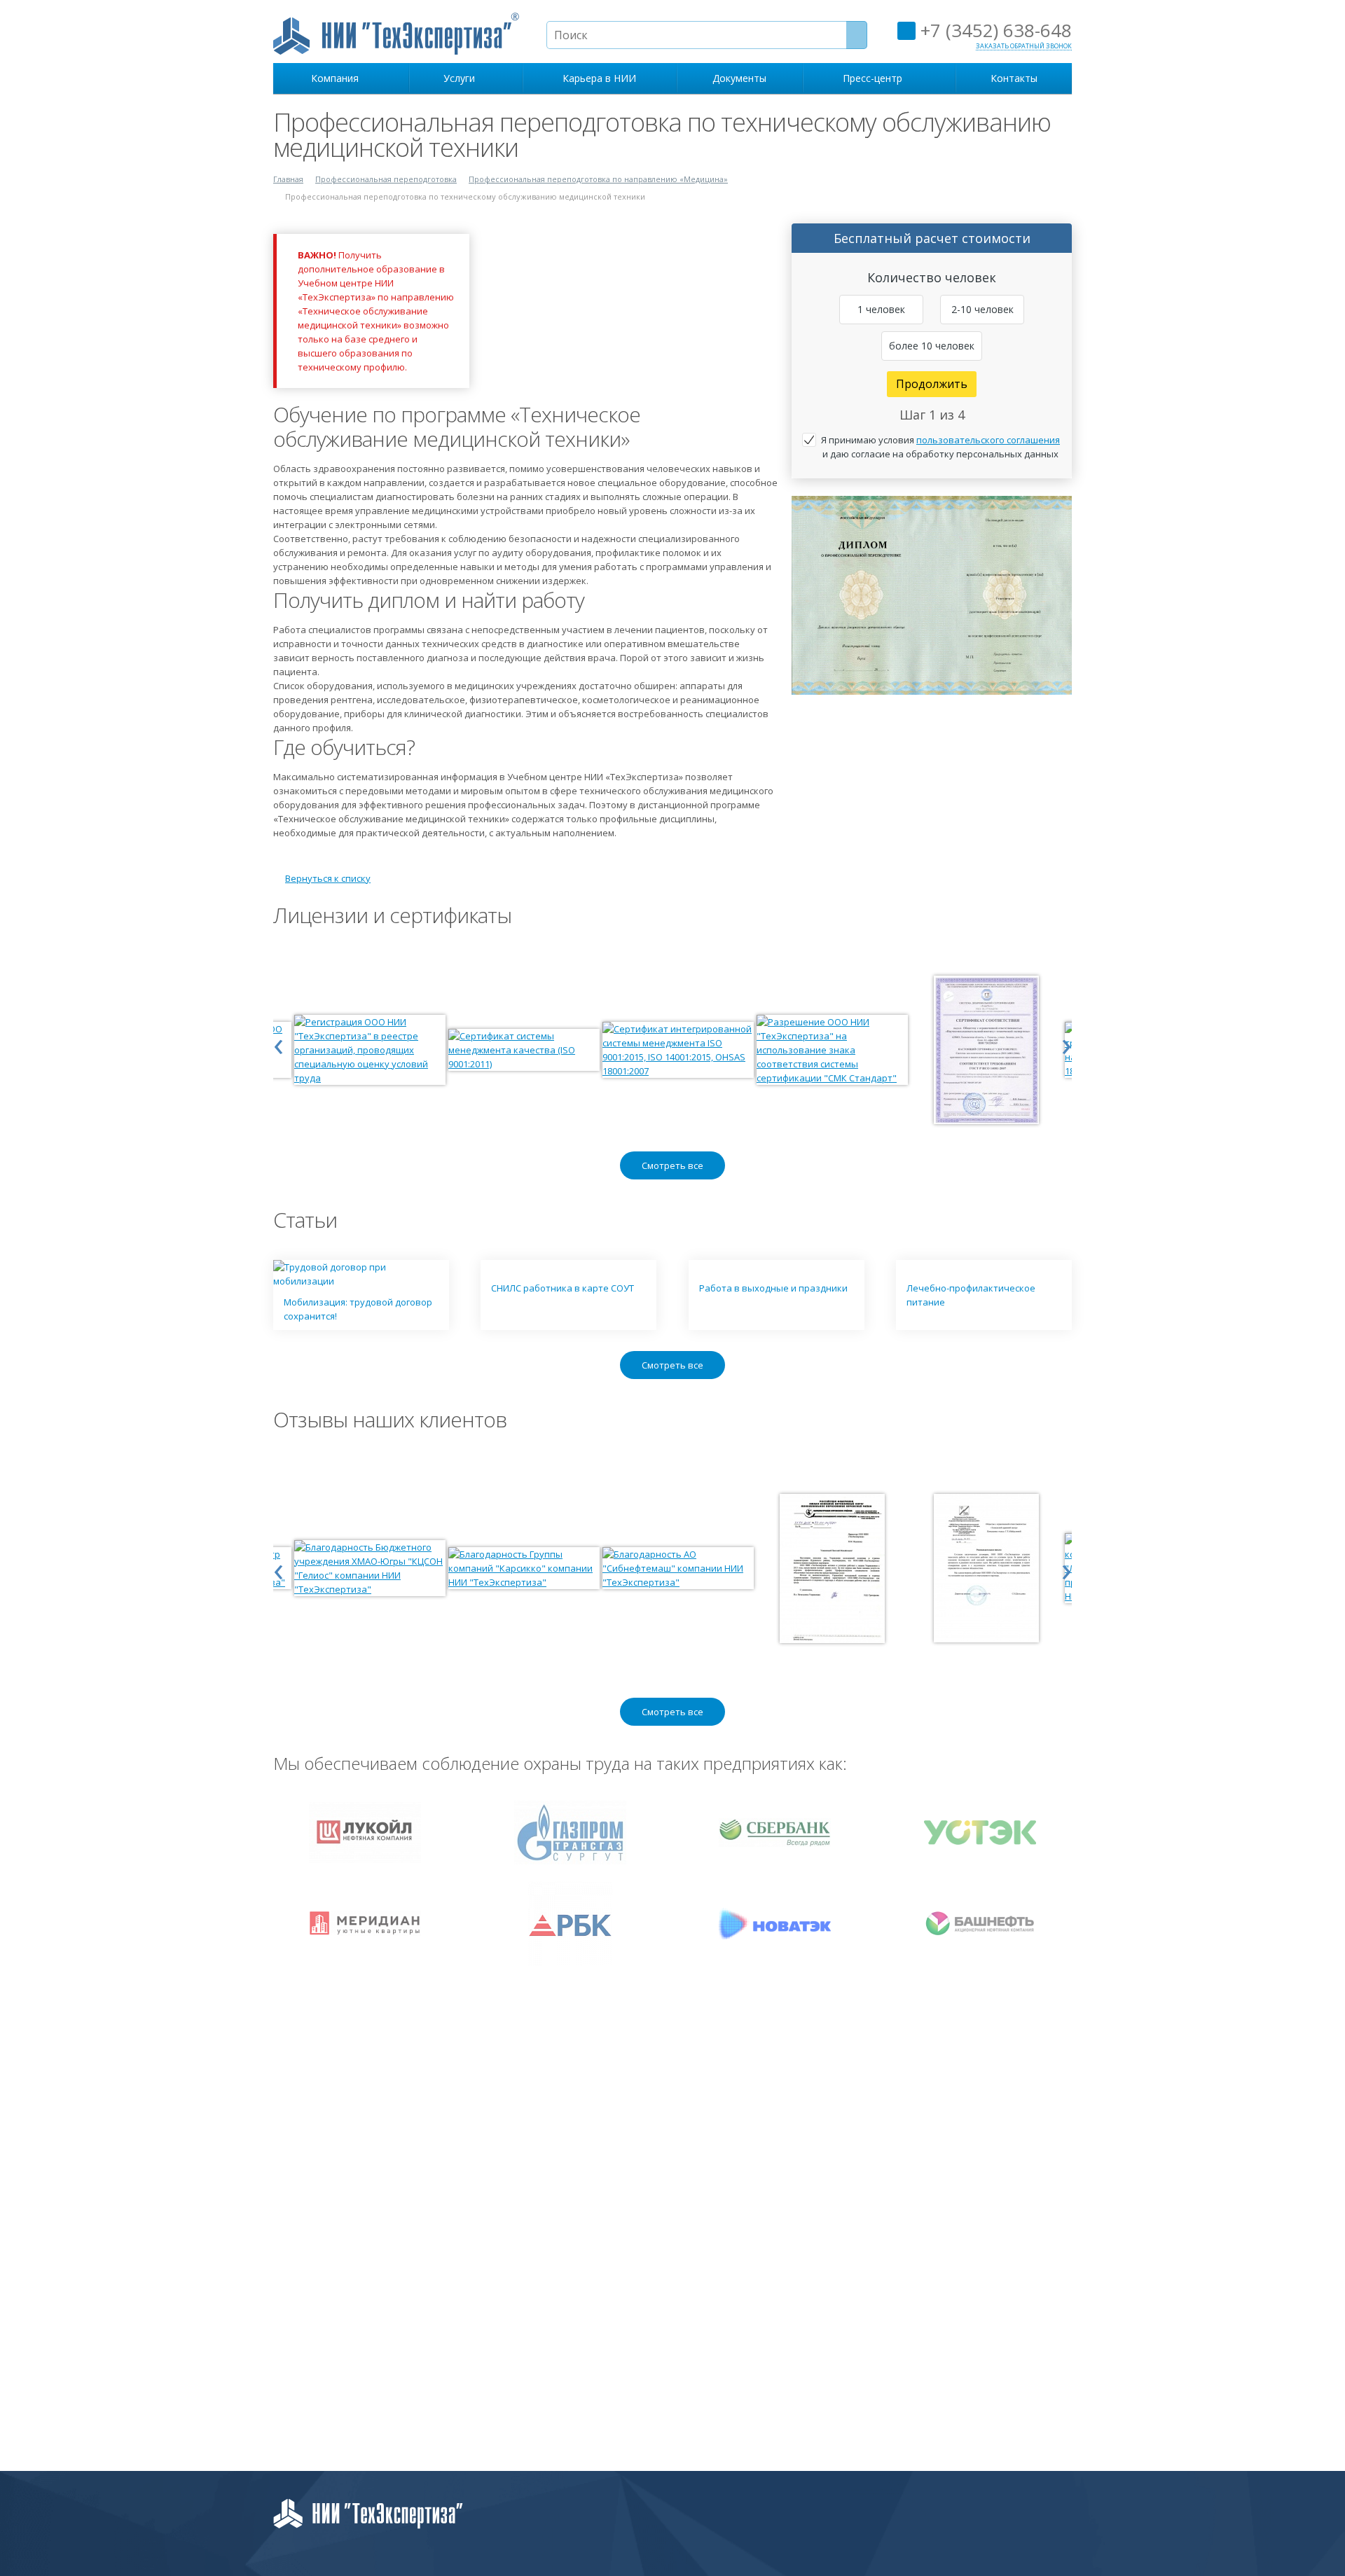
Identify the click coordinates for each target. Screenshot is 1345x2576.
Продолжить (932, 384)
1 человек (881, 309)
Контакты (1014, 78)
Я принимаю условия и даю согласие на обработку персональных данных (940, 447)
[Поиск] (857, 35)
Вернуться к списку (328, 878)
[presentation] (278, 1043)
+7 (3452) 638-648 (994, 30)
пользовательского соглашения (988, 440)
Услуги (462, 78)
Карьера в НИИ (599, 78)
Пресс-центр (875, 78)
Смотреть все (672, 1165)
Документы (739, 78)
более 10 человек (932, 346)
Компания (338, 78)
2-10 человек (982, 309)
